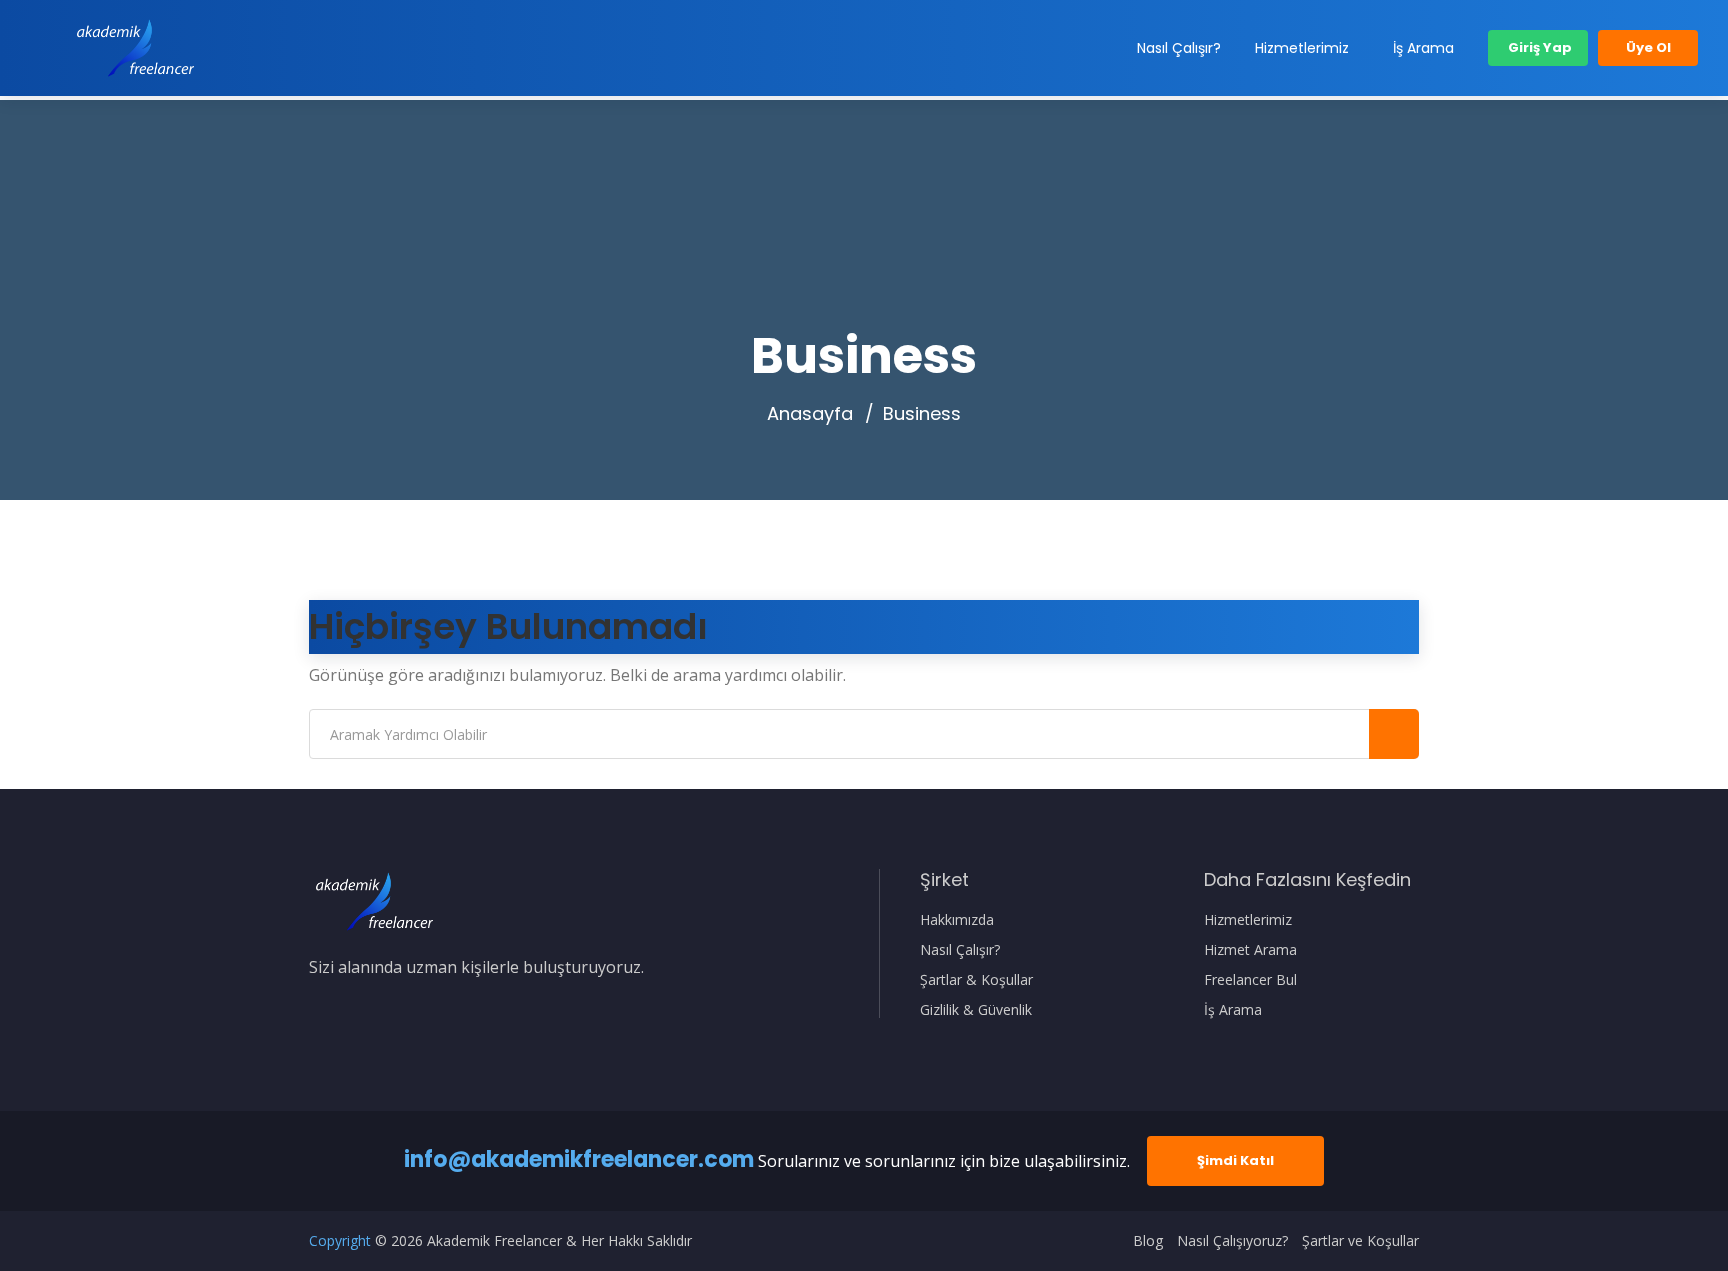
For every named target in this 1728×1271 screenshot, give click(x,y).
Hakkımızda (957, 920)
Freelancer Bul (1250, 980)
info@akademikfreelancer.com (579, 1159)
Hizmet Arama (1250, 950)
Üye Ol (1648, 47)
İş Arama (1423, 48)
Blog (1148, 1241)
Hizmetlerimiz (1302, 48)
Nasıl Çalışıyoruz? (1232, 1241)
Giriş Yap (1538, 47)
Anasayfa (810, 414)
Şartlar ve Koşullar (1360, 1241)
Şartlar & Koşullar (976, 980)
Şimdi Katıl (1235, 1160)
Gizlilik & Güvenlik (976, 1010)
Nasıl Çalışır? (1179, 48)
